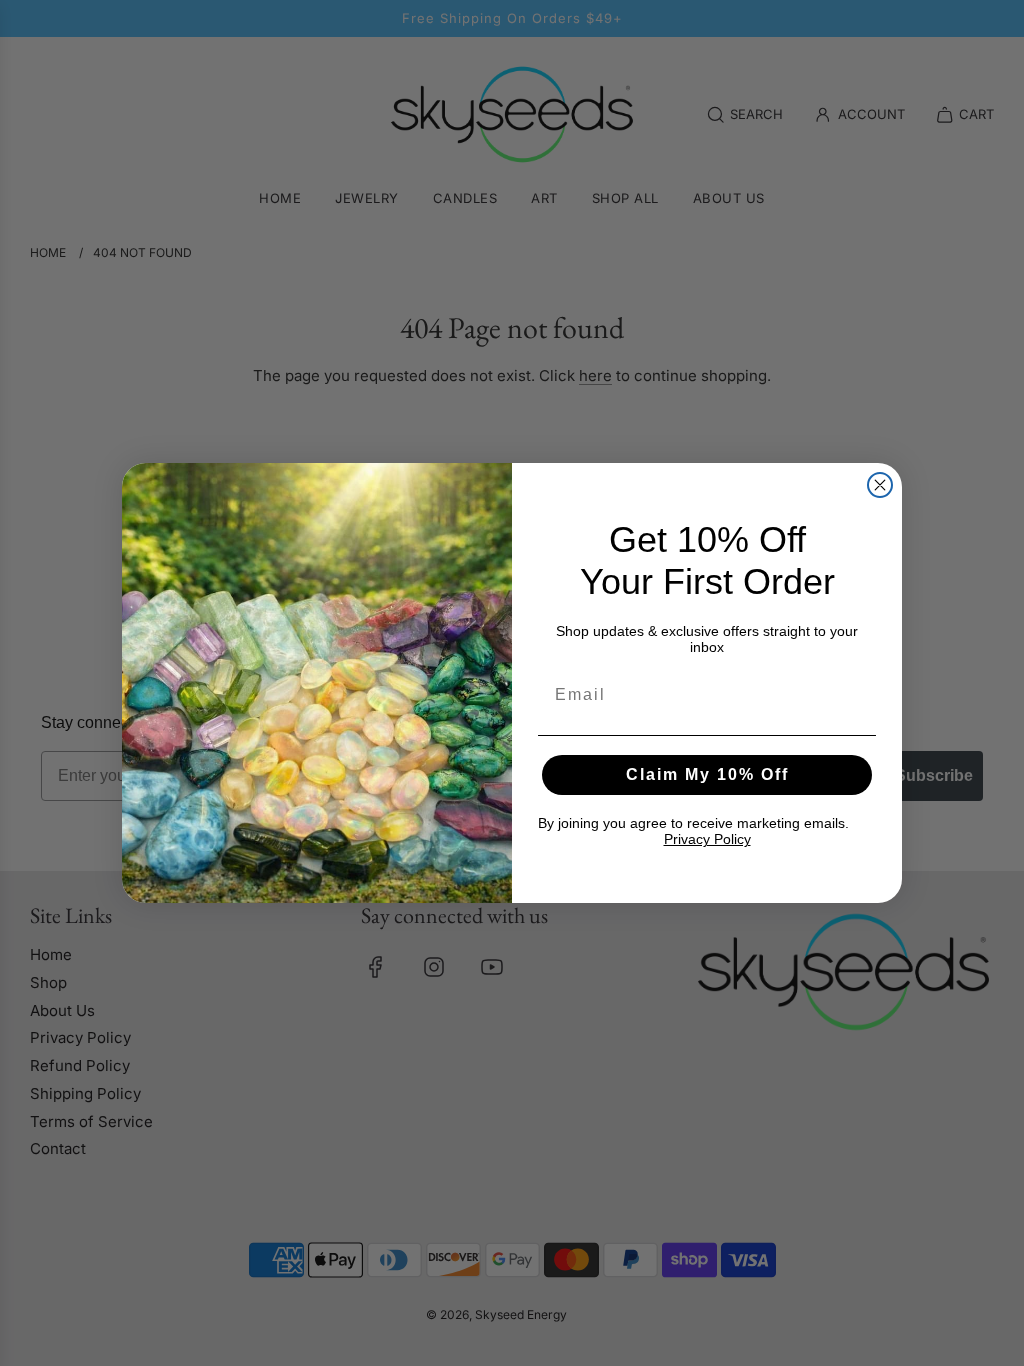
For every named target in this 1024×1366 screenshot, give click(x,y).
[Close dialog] (880, 485)
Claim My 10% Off (707, 774)
